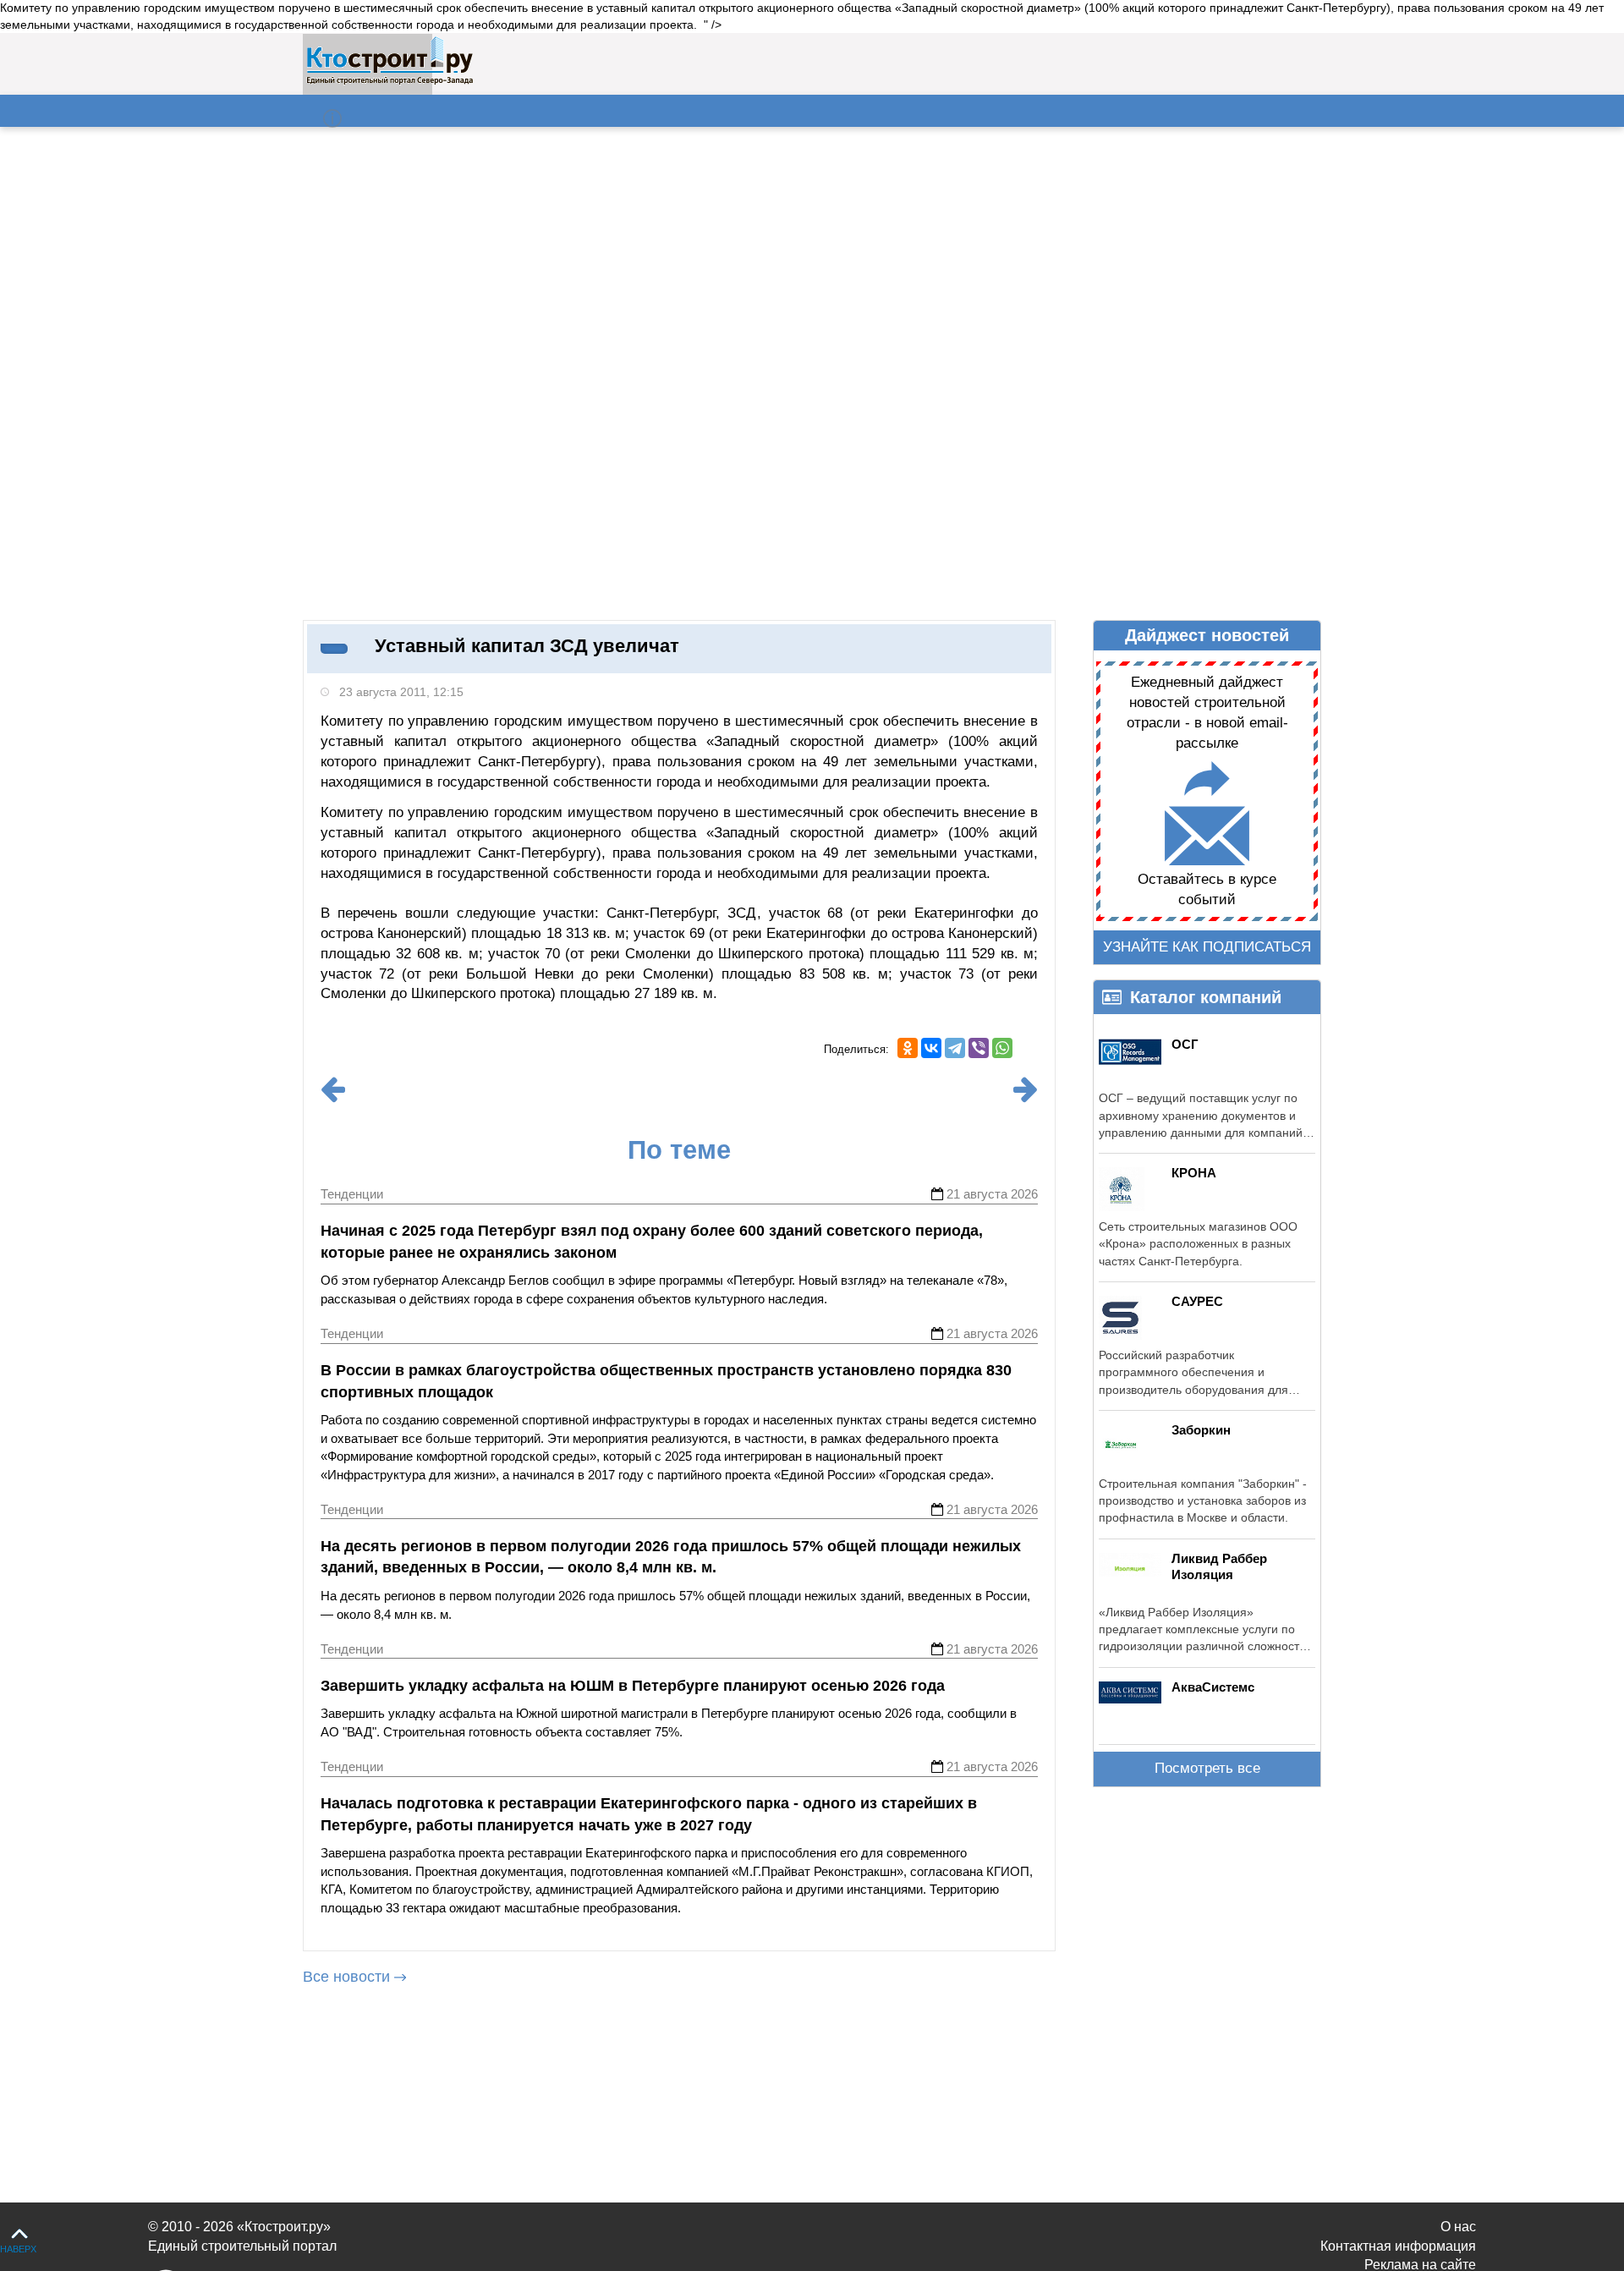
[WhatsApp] (1002, 1048)
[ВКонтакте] (931, 1048)
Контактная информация (1398, 2246)
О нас (1458, 2227)
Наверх (18, 2249)
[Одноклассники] (908, 1048)
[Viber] (979, 1048)
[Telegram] (955, 1048)
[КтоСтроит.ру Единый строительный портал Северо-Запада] (390, 81)
